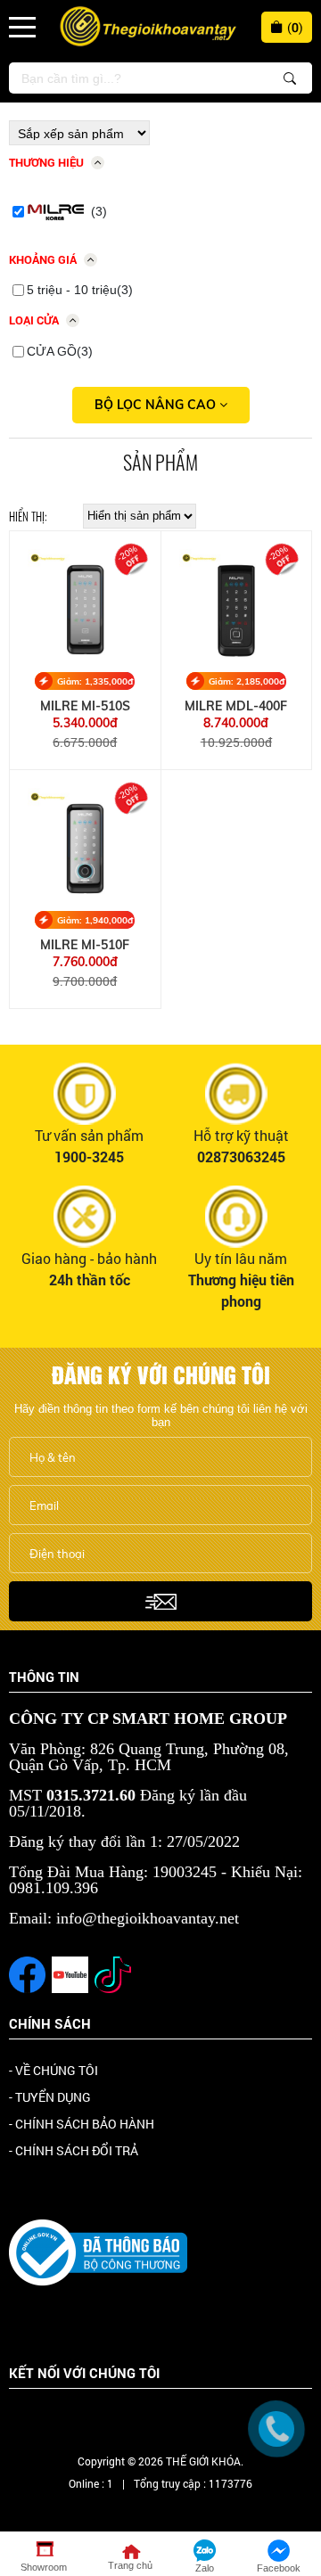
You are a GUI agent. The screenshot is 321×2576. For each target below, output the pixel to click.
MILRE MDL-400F (236, 706)
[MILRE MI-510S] (85, 607)
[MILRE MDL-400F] (237, 607)
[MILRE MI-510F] (85, 845)
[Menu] (22, 27)
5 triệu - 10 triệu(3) (80, 290)
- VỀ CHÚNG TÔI (53, 2070)
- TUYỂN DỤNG (50, 2097)
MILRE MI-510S (85, 706)
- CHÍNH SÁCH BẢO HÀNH (82, 2124)
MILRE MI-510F (85, 945)
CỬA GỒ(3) (60, 351)
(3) (99, 211)
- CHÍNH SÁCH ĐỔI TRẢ (74, 2150)
